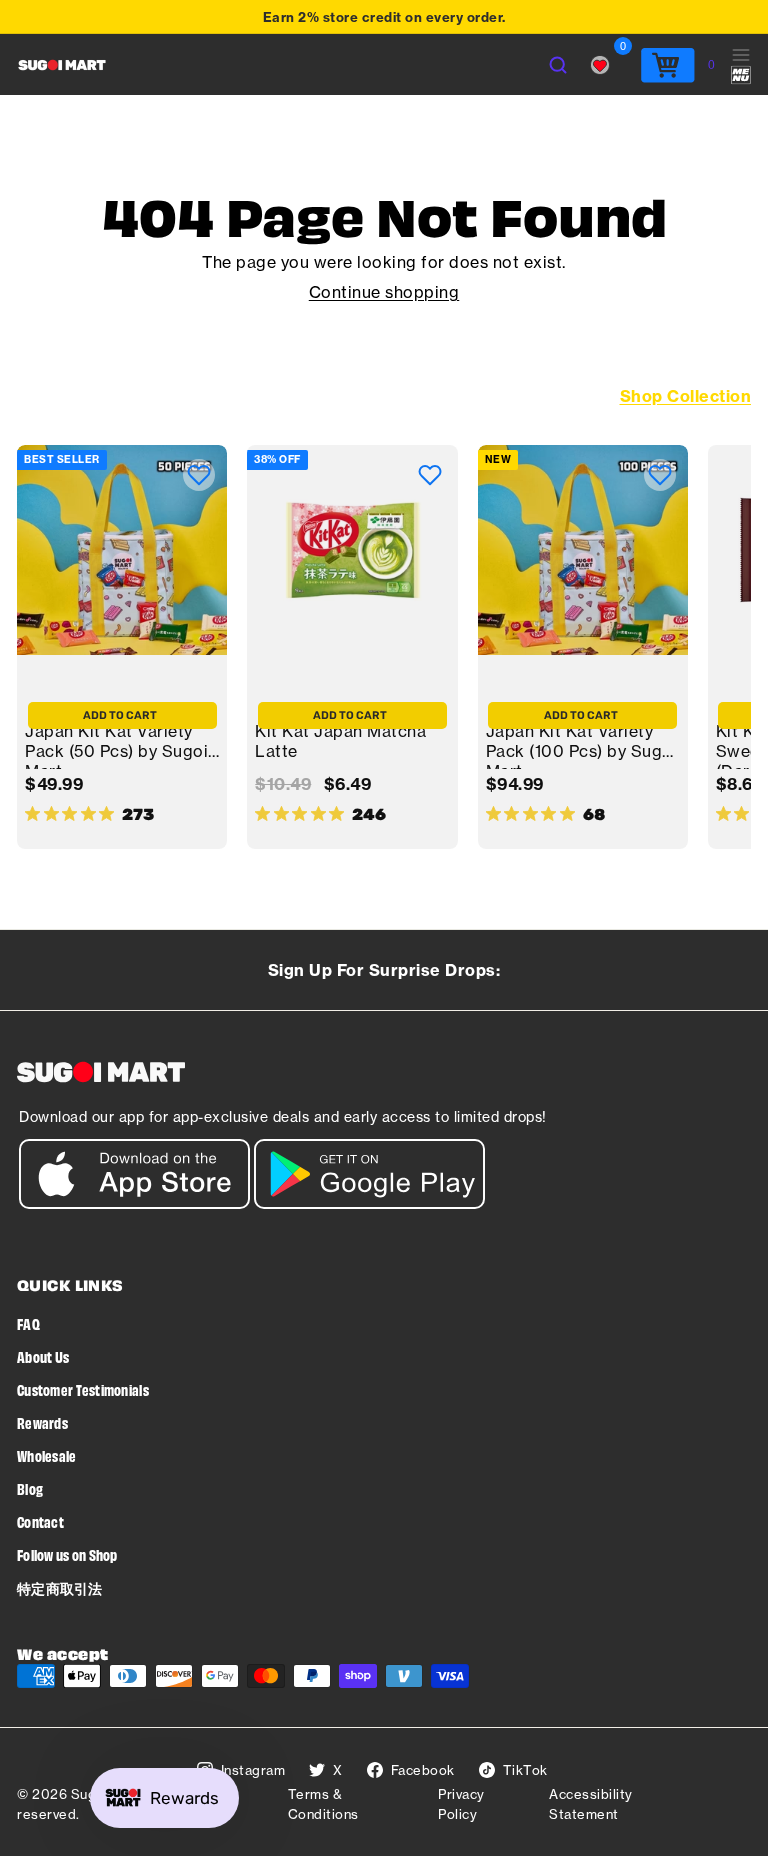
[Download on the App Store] (134, 1203)
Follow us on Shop (67, 1554)
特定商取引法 (60, 1587)
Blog (30, 1488)
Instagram (253, 1770)
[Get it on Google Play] (369, 1203)
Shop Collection (686, 396)
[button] (199, 475)
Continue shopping (384, 292)
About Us (43, 1356)
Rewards (42, 1422)
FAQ (28, 1323)
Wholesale (47, 1455)
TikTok (525, 1770)
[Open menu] (741, 65)
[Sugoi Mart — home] (62, 65)
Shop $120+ (283, 19)
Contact (40, 1521)
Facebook (423, 1770)
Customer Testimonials (83, 1389)
